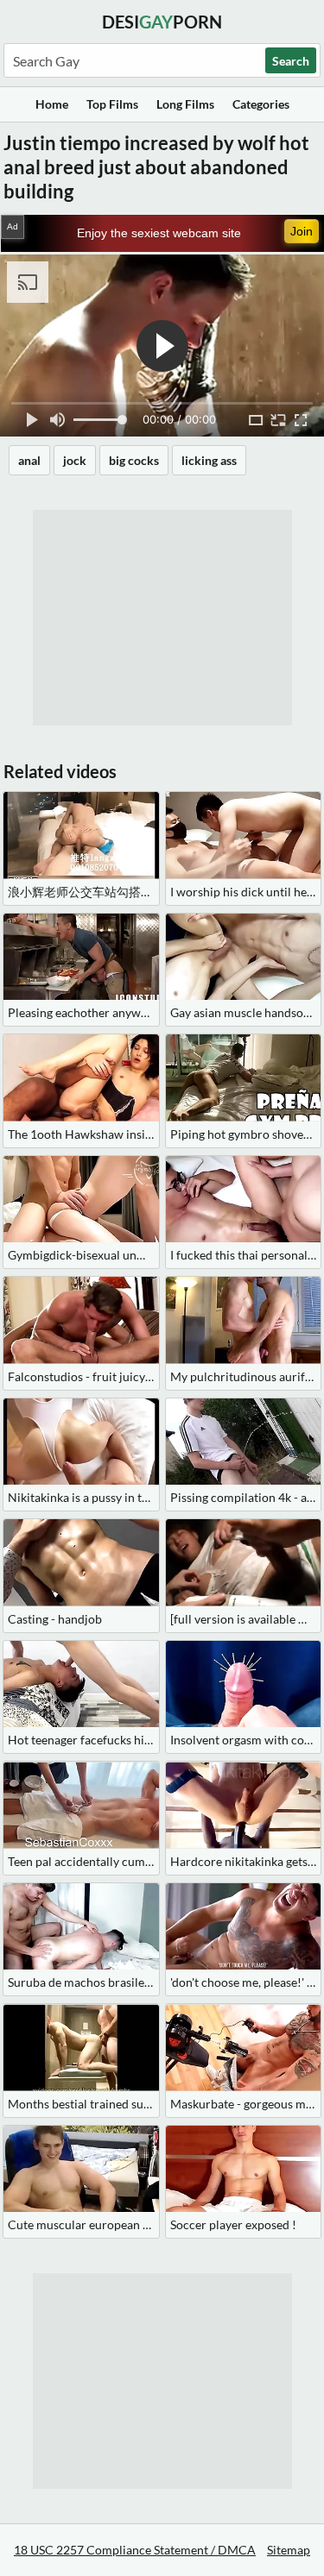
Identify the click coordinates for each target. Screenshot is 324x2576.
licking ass (209, 460)
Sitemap (289, 2550)
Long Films (185, 104)
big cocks (134, 460)
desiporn (162, 22)
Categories (261, 104)
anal (29, 460)
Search (291, 61)
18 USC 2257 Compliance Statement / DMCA (135, 2550)
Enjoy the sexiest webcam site (159, 233)
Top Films (112, 104)
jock (75, 460)
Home (52, 104)
